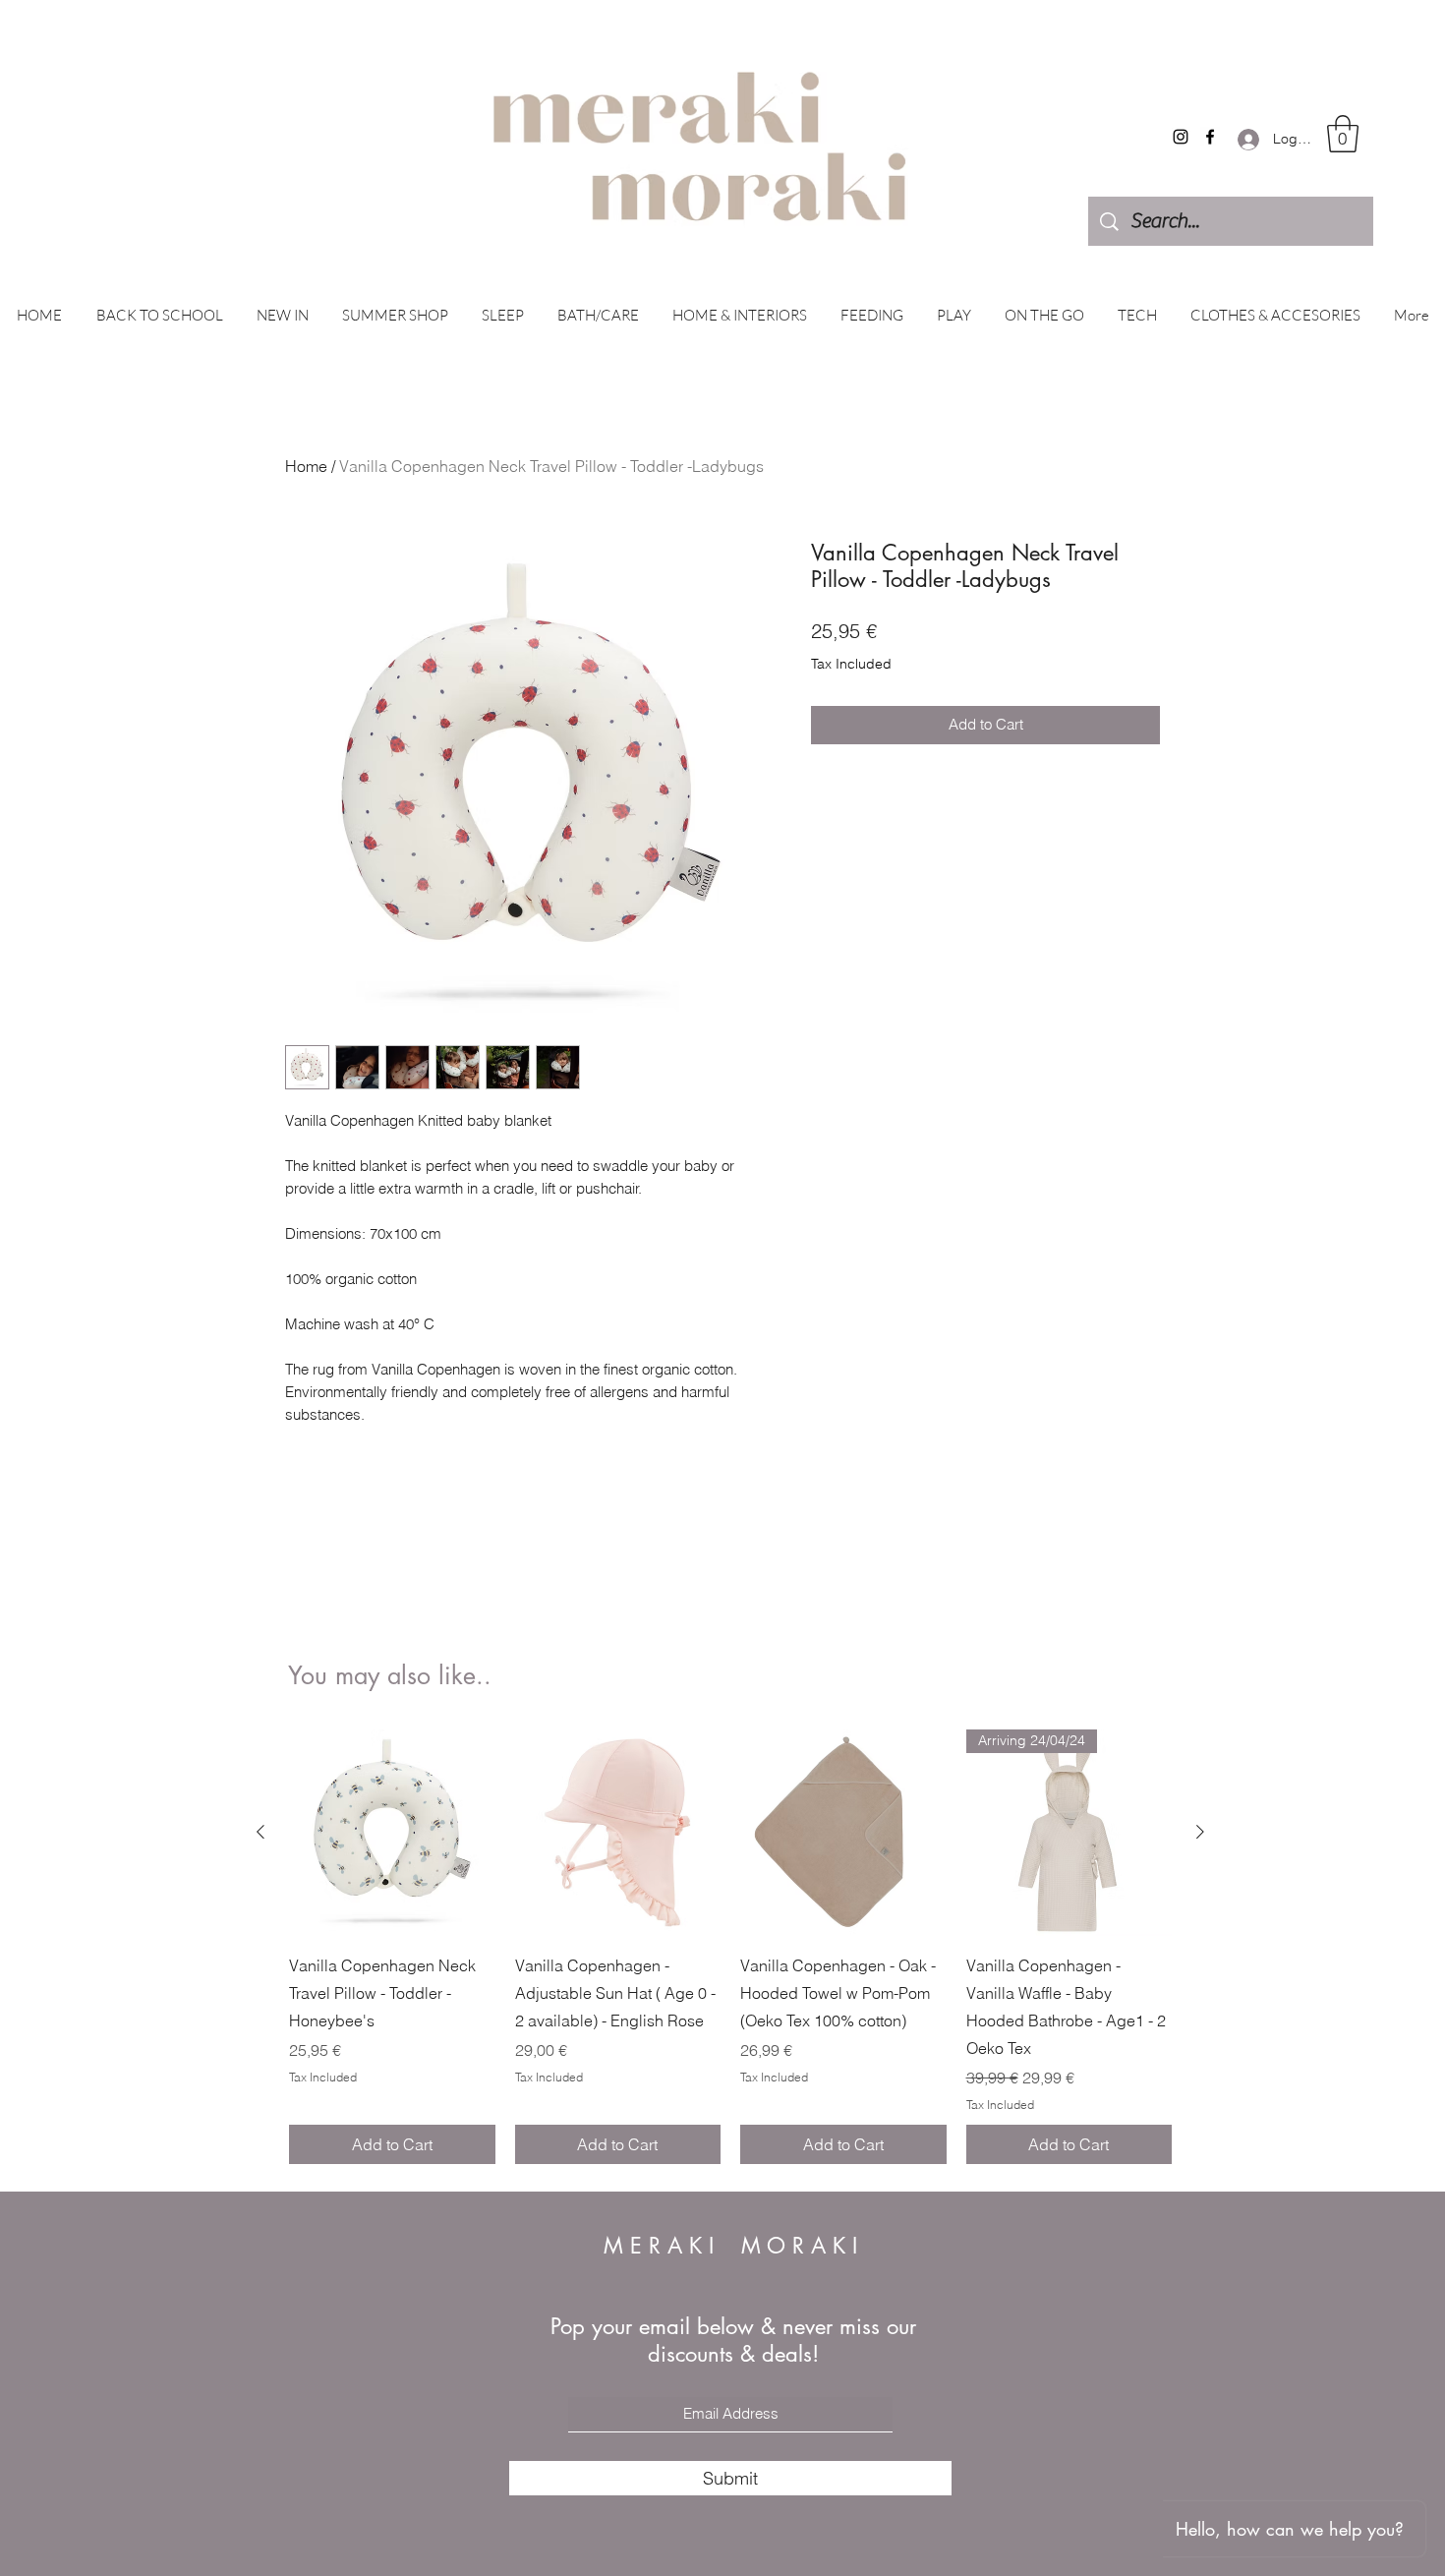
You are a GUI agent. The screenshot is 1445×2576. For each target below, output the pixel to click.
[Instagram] (1181, 137)
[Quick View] (392, 1833)
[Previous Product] (260, 1832)
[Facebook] (1210, 137)
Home (306, 466)
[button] (1343, 134)
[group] (730, 1947)
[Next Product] (1200, 1832)
